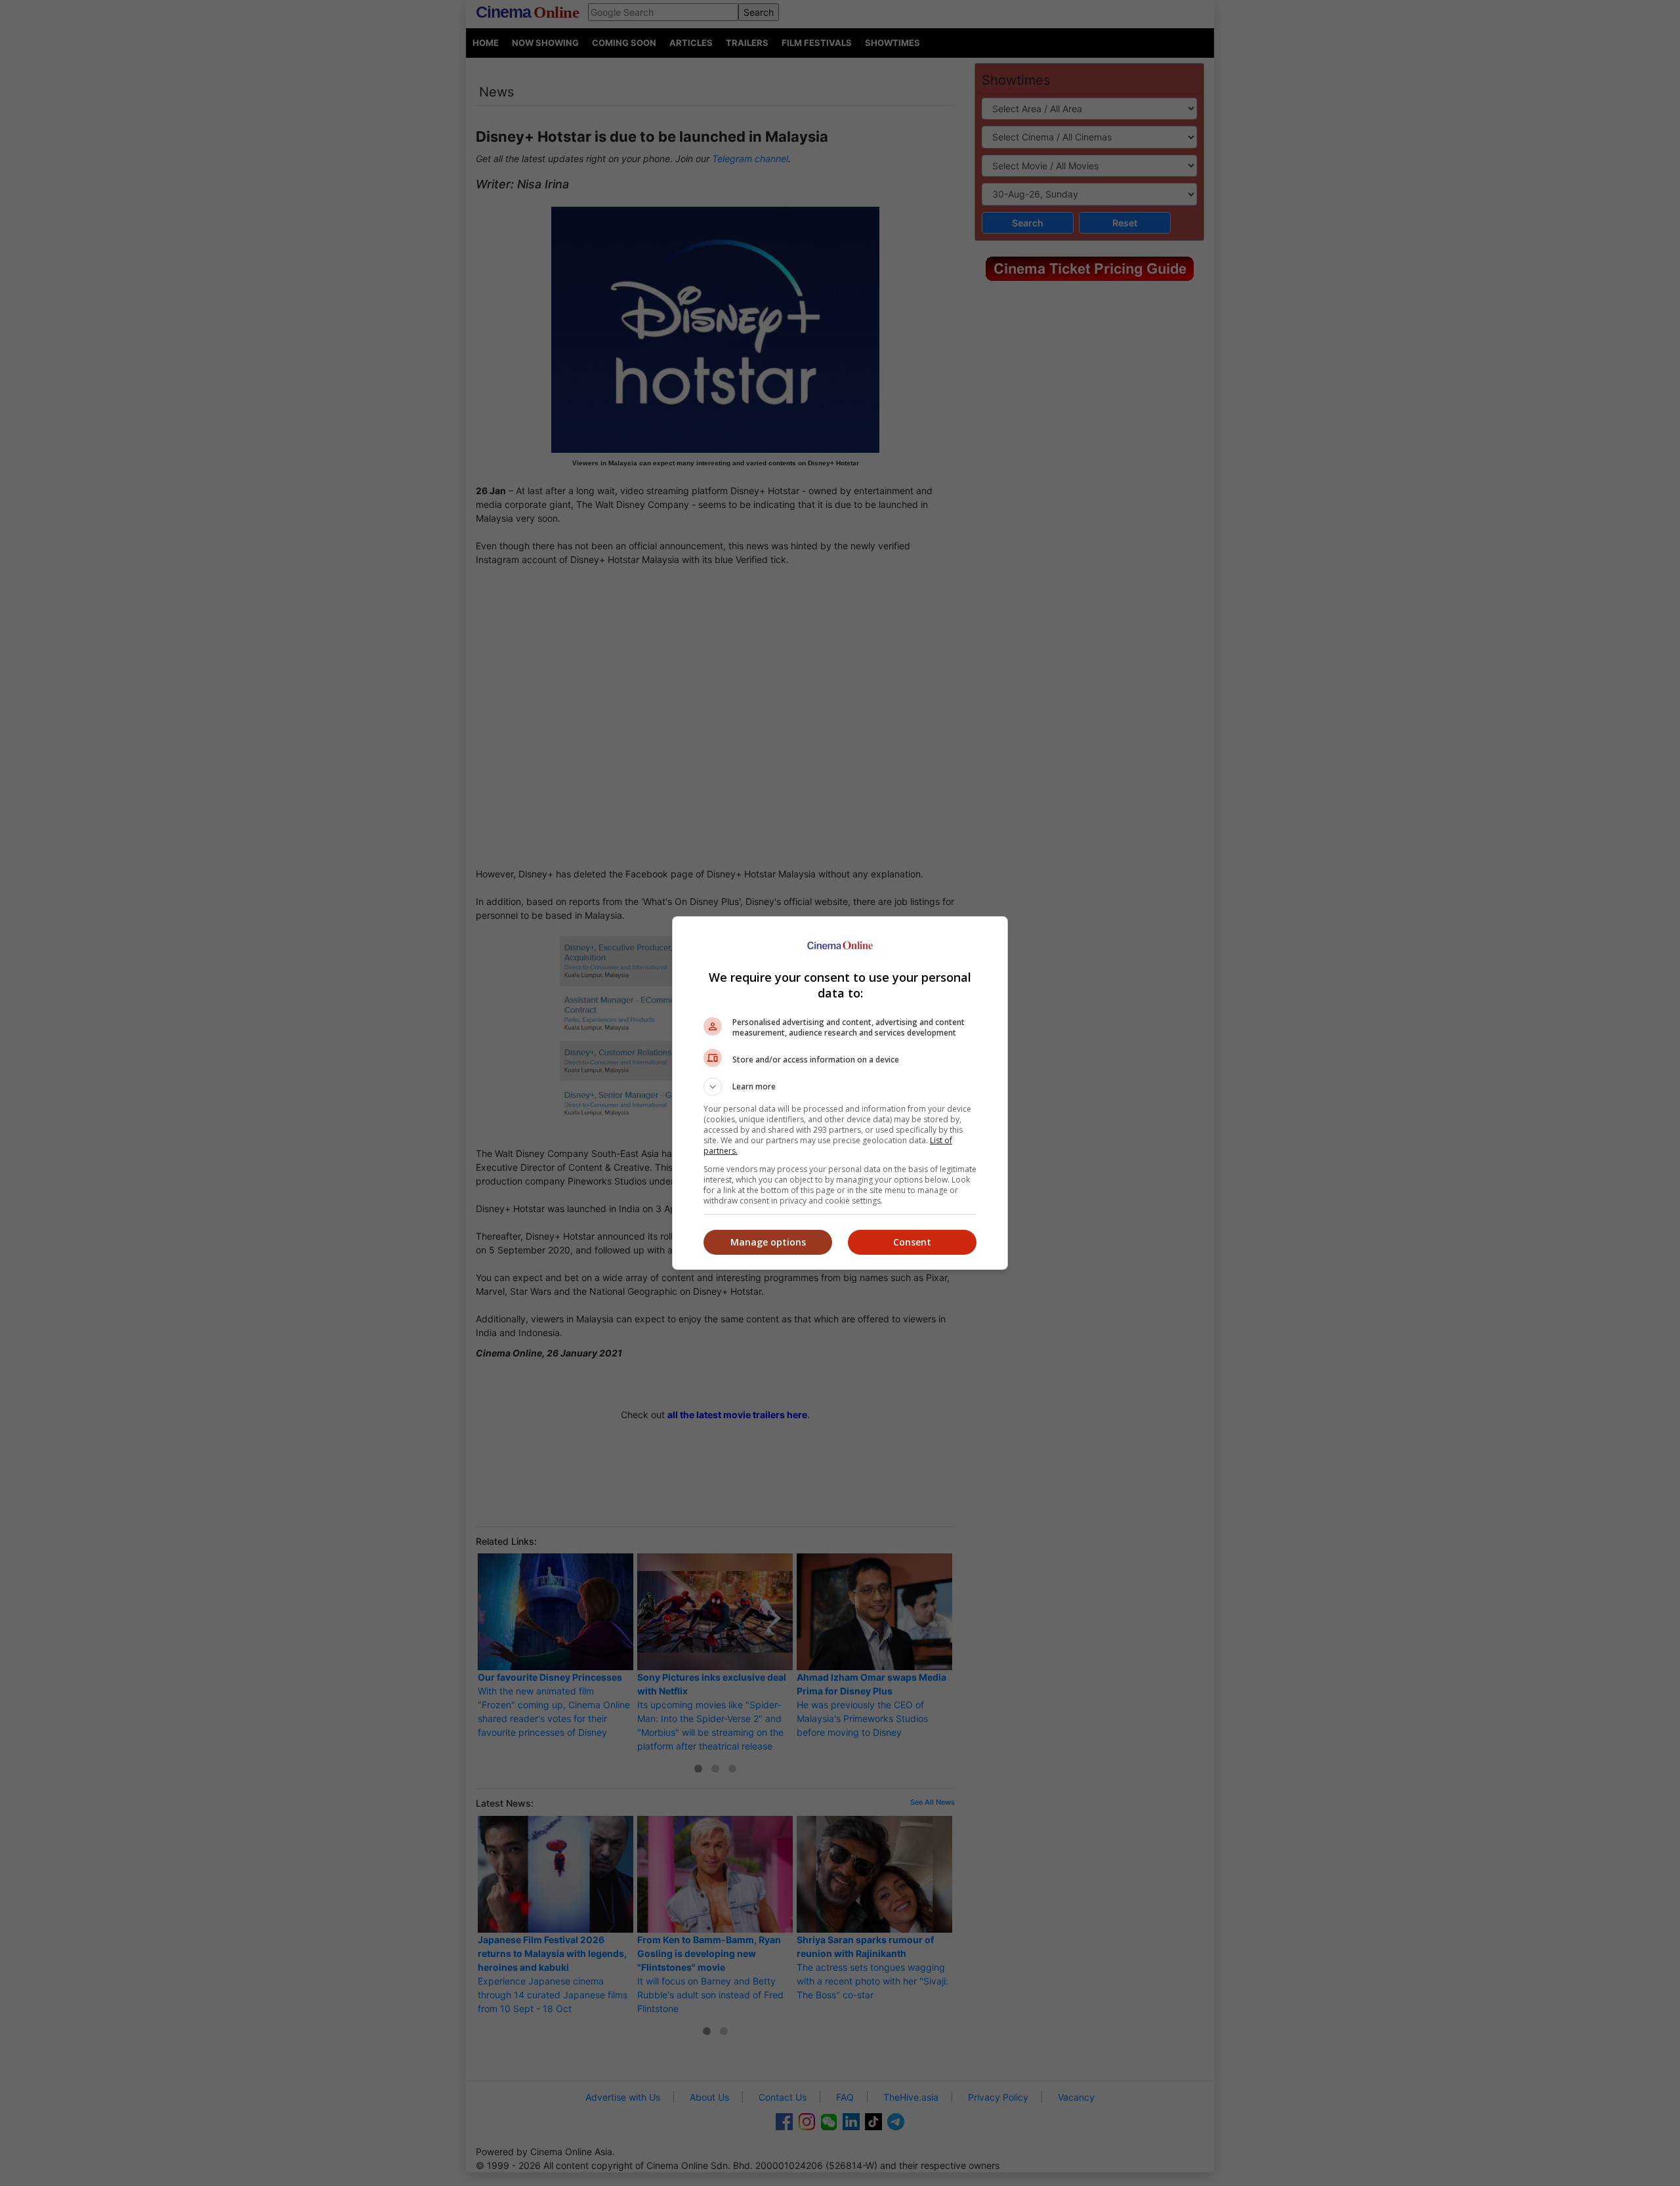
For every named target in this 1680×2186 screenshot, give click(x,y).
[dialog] (840, 1093)
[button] (840, 1087)
